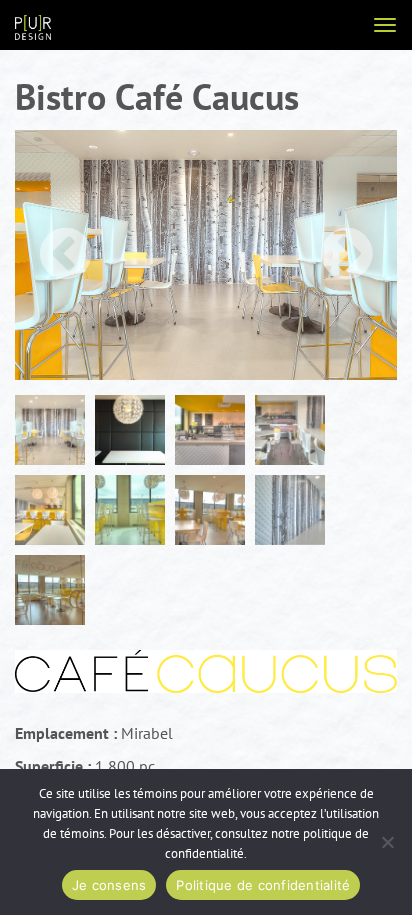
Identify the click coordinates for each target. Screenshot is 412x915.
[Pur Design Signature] (33, 26)
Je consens (109, 885)
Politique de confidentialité (263, 885)
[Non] (387, 842)
